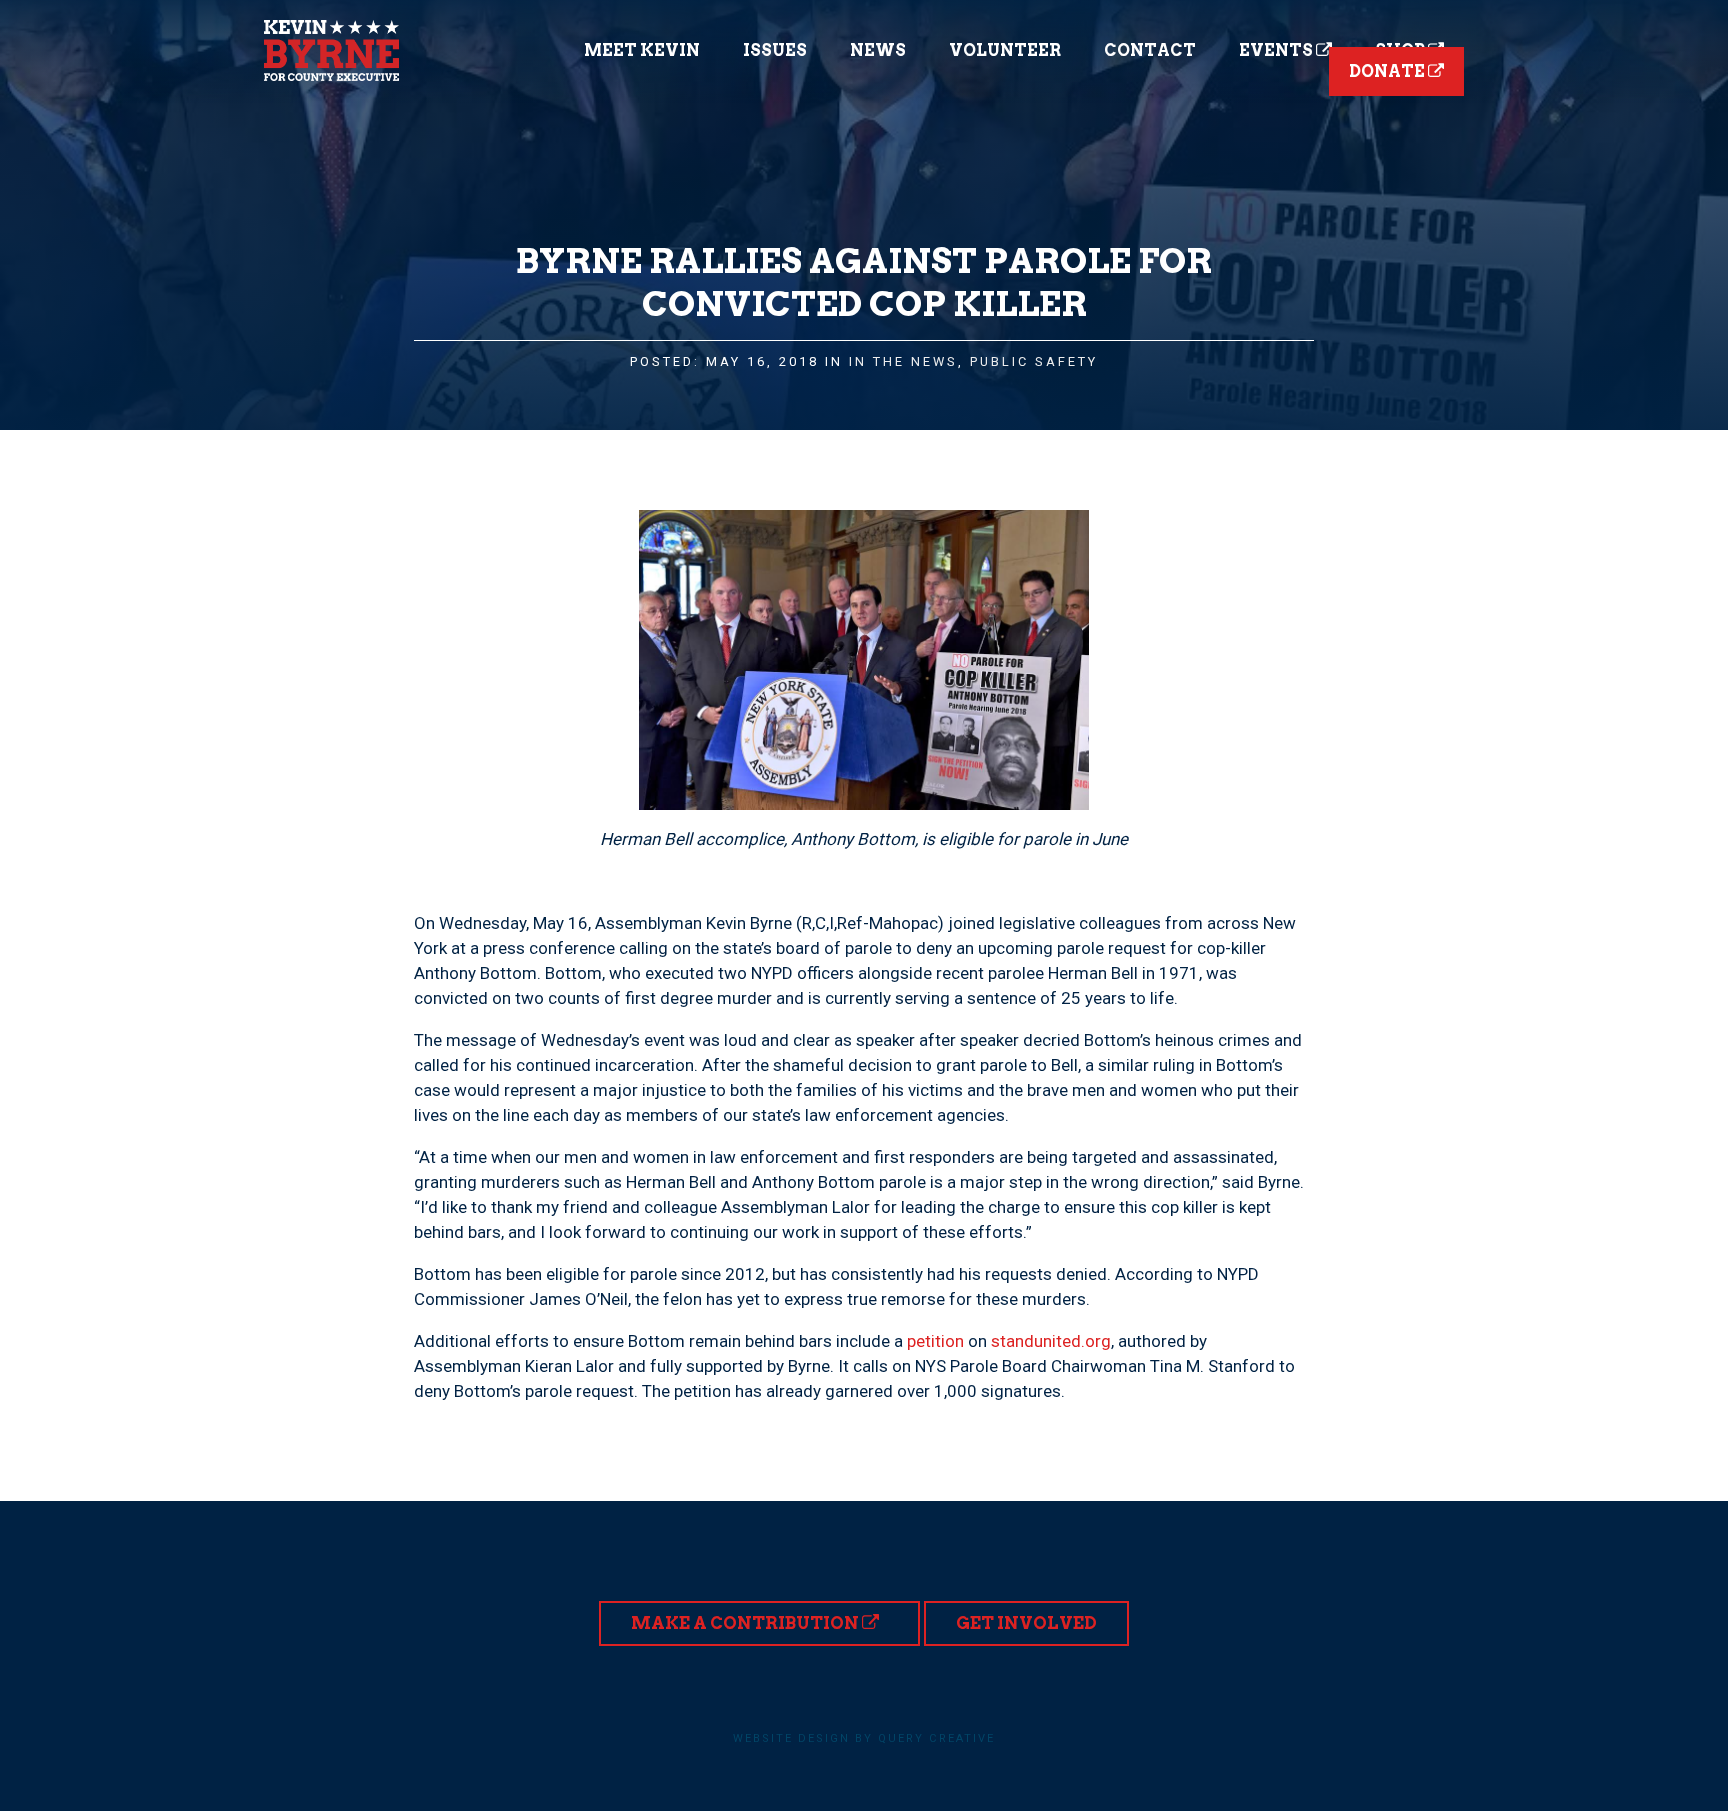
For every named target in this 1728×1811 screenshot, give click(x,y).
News (878, 50)
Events (1277, 50)
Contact (1150, 50)
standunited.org (1051, 1341)
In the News (903, 361)
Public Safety (1034, 361)
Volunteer (1005, 50)
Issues (775, 50)
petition (935, 1341)
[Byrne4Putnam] (331, 50)
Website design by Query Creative (864, 1738)
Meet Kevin (642, 50)
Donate (1388, 71)
